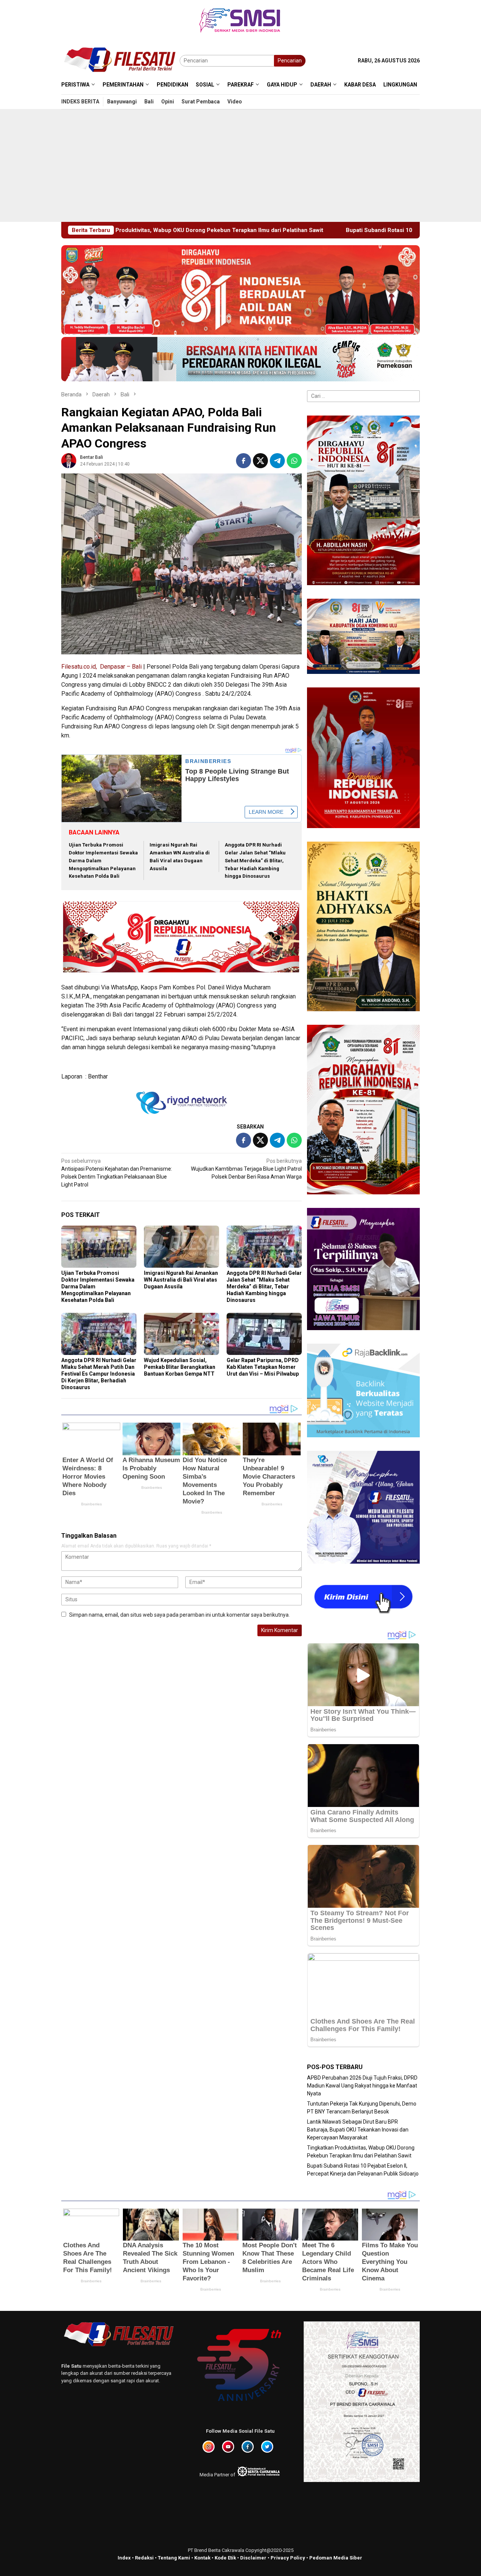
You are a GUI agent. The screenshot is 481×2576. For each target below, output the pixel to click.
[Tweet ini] (260, 461)
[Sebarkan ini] (244, 461)
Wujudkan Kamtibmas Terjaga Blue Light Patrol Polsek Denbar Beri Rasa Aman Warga (246, 1169)
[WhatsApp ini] (294, 461)
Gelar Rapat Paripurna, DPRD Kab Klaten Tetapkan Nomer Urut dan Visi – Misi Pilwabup (263, 1367)
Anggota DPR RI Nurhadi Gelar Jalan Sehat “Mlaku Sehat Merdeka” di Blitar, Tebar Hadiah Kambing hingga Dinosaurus (255, 860)
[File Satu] (120, 60)
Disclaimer (253, 2558)
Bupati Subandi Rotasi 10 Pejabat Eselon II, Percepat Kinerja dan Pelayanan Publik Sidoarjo (269, 230)
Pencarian (290, 61)
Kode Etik (225, 2558)
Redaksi (144, 2558)
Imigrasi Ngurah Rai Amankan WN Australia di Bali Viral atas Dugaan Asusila (181, 1280)
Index (124, 2558)
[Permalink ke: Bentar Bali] (69, 460)
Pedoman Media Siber (336, 2558)
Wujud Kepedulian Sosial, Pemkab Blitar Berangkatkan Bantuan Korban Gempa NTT (180, 1367)
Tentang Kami (174, 2558)
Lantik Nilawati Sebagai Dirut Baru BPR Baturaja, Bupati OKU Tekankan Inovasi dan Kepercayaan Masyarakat (358, 2130)
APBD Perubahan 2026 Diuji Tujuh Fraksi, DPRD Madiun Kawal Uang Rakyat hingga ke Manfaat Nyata (362, 2086)
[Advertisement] (240, 165)
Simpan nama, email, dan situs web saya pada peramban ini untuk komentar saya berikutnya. (179, 1615)
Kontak (202, 2558)
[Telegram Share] (277, 461)
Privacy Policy (288, 2558)
